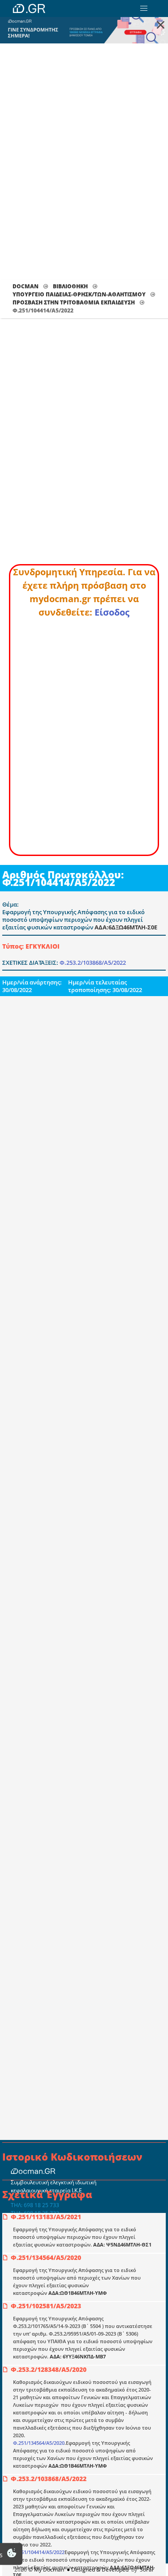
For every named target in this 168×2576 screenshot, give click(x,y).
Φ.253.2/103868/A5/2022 (93, 963)
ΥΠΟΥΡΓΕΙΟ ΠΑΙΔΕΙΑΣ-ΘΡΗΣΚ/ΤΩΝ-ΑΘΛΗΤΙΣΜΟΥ (79, 294)
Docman (26, 286)
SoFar (147, 2570)
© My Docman (46, 2570)
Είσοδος (112, 612)
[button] (144, 9)
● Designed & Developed (97, 2570)
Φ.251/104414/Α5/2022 (39, 2552)
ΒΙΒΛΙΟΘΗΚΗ (70, 286)
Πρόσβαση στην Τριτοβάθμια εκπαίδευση (74, 302)
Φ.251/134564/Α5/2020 (39, 2443)
